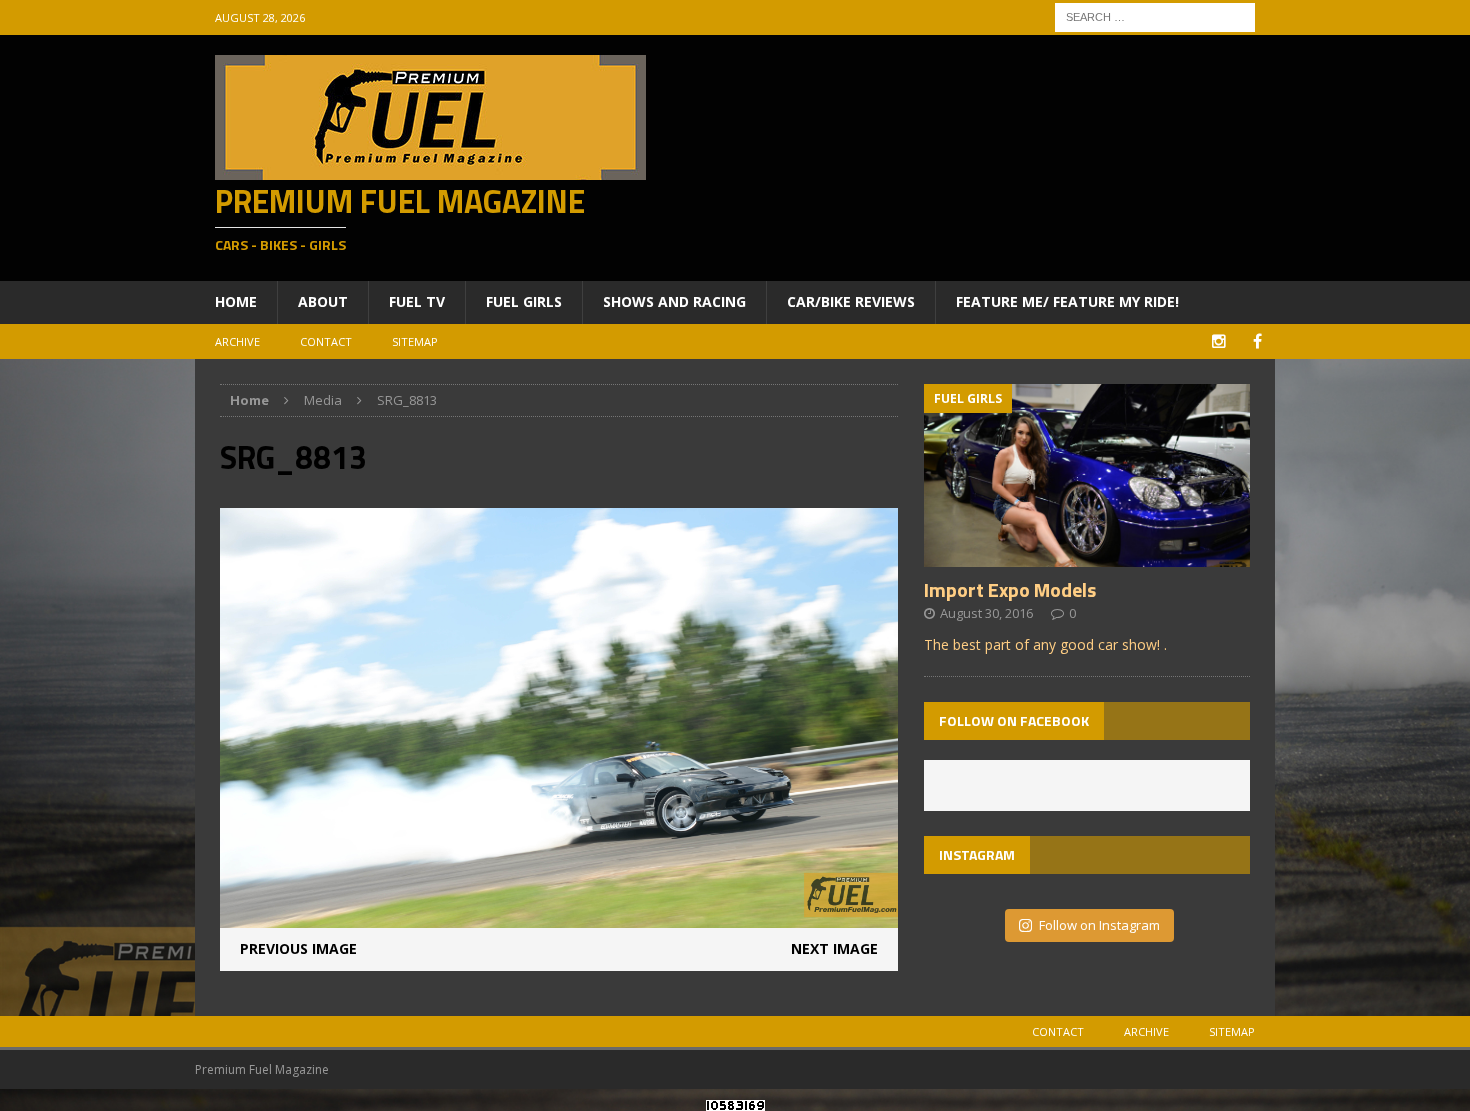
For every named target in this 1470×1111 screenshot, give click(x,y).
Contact (326, 341)
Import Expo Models (1010, 589)
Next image (834, 948)
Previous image (298, 948)
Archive (237, 341)
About (323, 301)
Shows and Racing (674, 301)
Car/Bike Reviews (851, 301)
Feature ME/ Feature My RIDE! (1067, 301)
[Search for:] (1155, 15)
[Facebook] (1257, 341)
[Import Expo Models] (1087, 555)
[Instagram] (1218, 341)
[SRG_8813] (559, 916)
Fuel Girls (524, 301)
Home (236, 301)
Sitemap (415, 341)
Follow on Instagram (1099, 925)
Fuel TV (417, 301)
